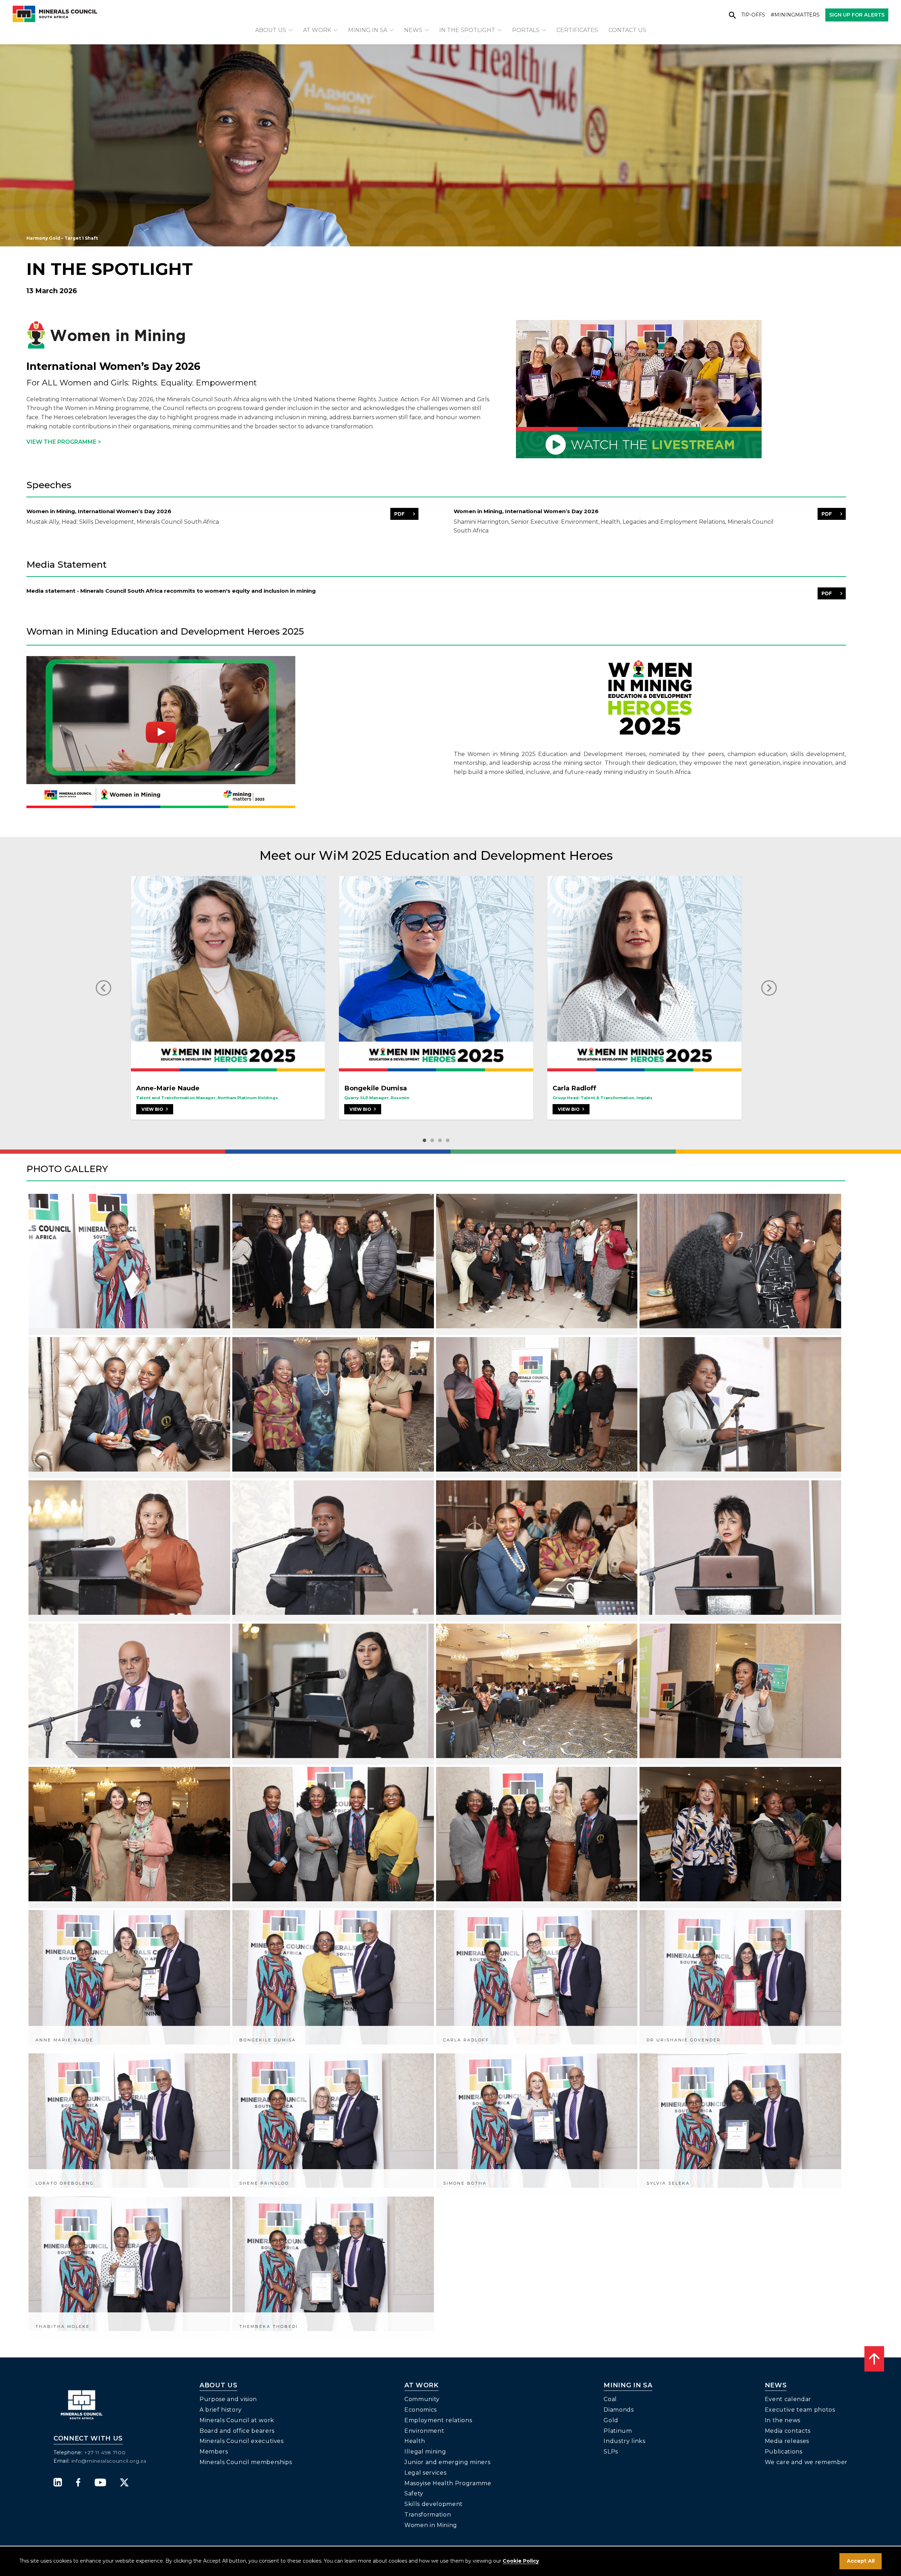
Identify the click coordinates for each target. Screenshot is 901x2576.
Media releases (787, 2441)
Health (415, 2441)
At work (317, 30)
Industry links (624, 2441)
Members (214, 2452)
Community (422, 2399)
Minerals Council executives (242, 2441)
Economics (421, 2410)
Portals (526, 30)
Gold (611, 2420)
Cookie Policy (521, 2561)
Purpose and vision (228, 2399)
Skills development (434, 2504)
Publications (784, 2452)
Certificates (577, 30)
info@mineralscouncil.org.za (109, 2461)
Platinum (618, 2431)
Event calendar (788, 2399)
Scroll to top (874, 2359)
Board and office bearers (237, 2431)
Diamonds (619, 2410)
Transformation (428, 2515)
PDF (399, 514)
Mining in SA (368, 30)
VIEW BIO (153, 1109)
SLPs (611, 2452)
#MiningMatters (795, 15)
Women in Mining (431, 2525)
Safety (414, 2493)
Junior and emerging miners (447, 2462)
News (413, 30)
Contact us (627, 30)
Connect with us (88, 2439)
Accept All (861, 2561)
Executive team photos (800, 2410)
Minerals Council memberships (246, 2462)
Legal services (425, 2473)
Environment (424, 2431)
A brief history (221, 2410)
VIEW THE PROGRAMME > (64, 442)
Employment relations (438, 2420)
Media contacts (788, 2431)
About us (271, 30)
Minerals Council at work (237, 2420)
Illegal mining (425, 2452)
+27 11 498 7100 (105, 2452)
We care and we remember (806, 2462)
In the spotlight (467, 30)
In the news (783, 2420)
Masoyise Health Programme (448, 2483)
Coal (610, 2399)
